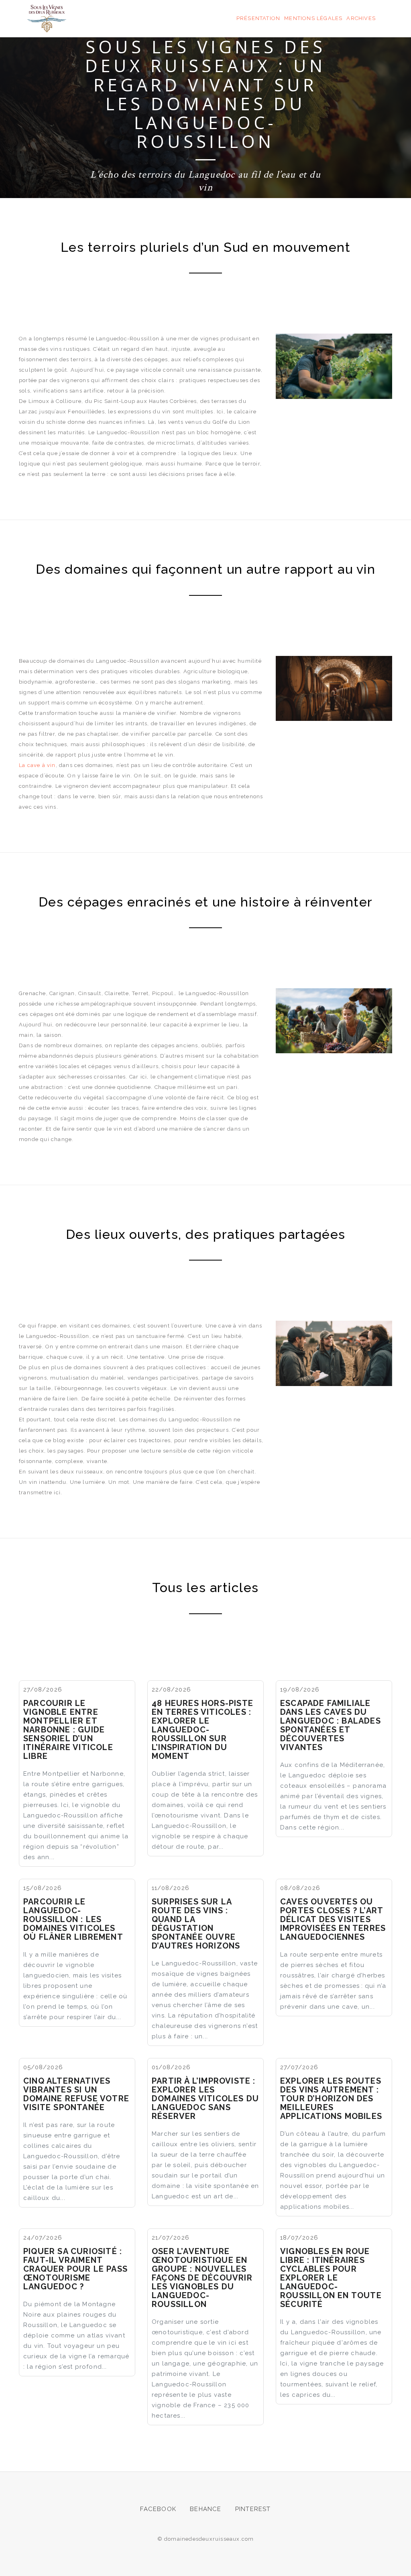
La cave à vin (37, 765)
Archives (361, 18)
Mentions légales (313, 18)
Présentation (258, 18)
